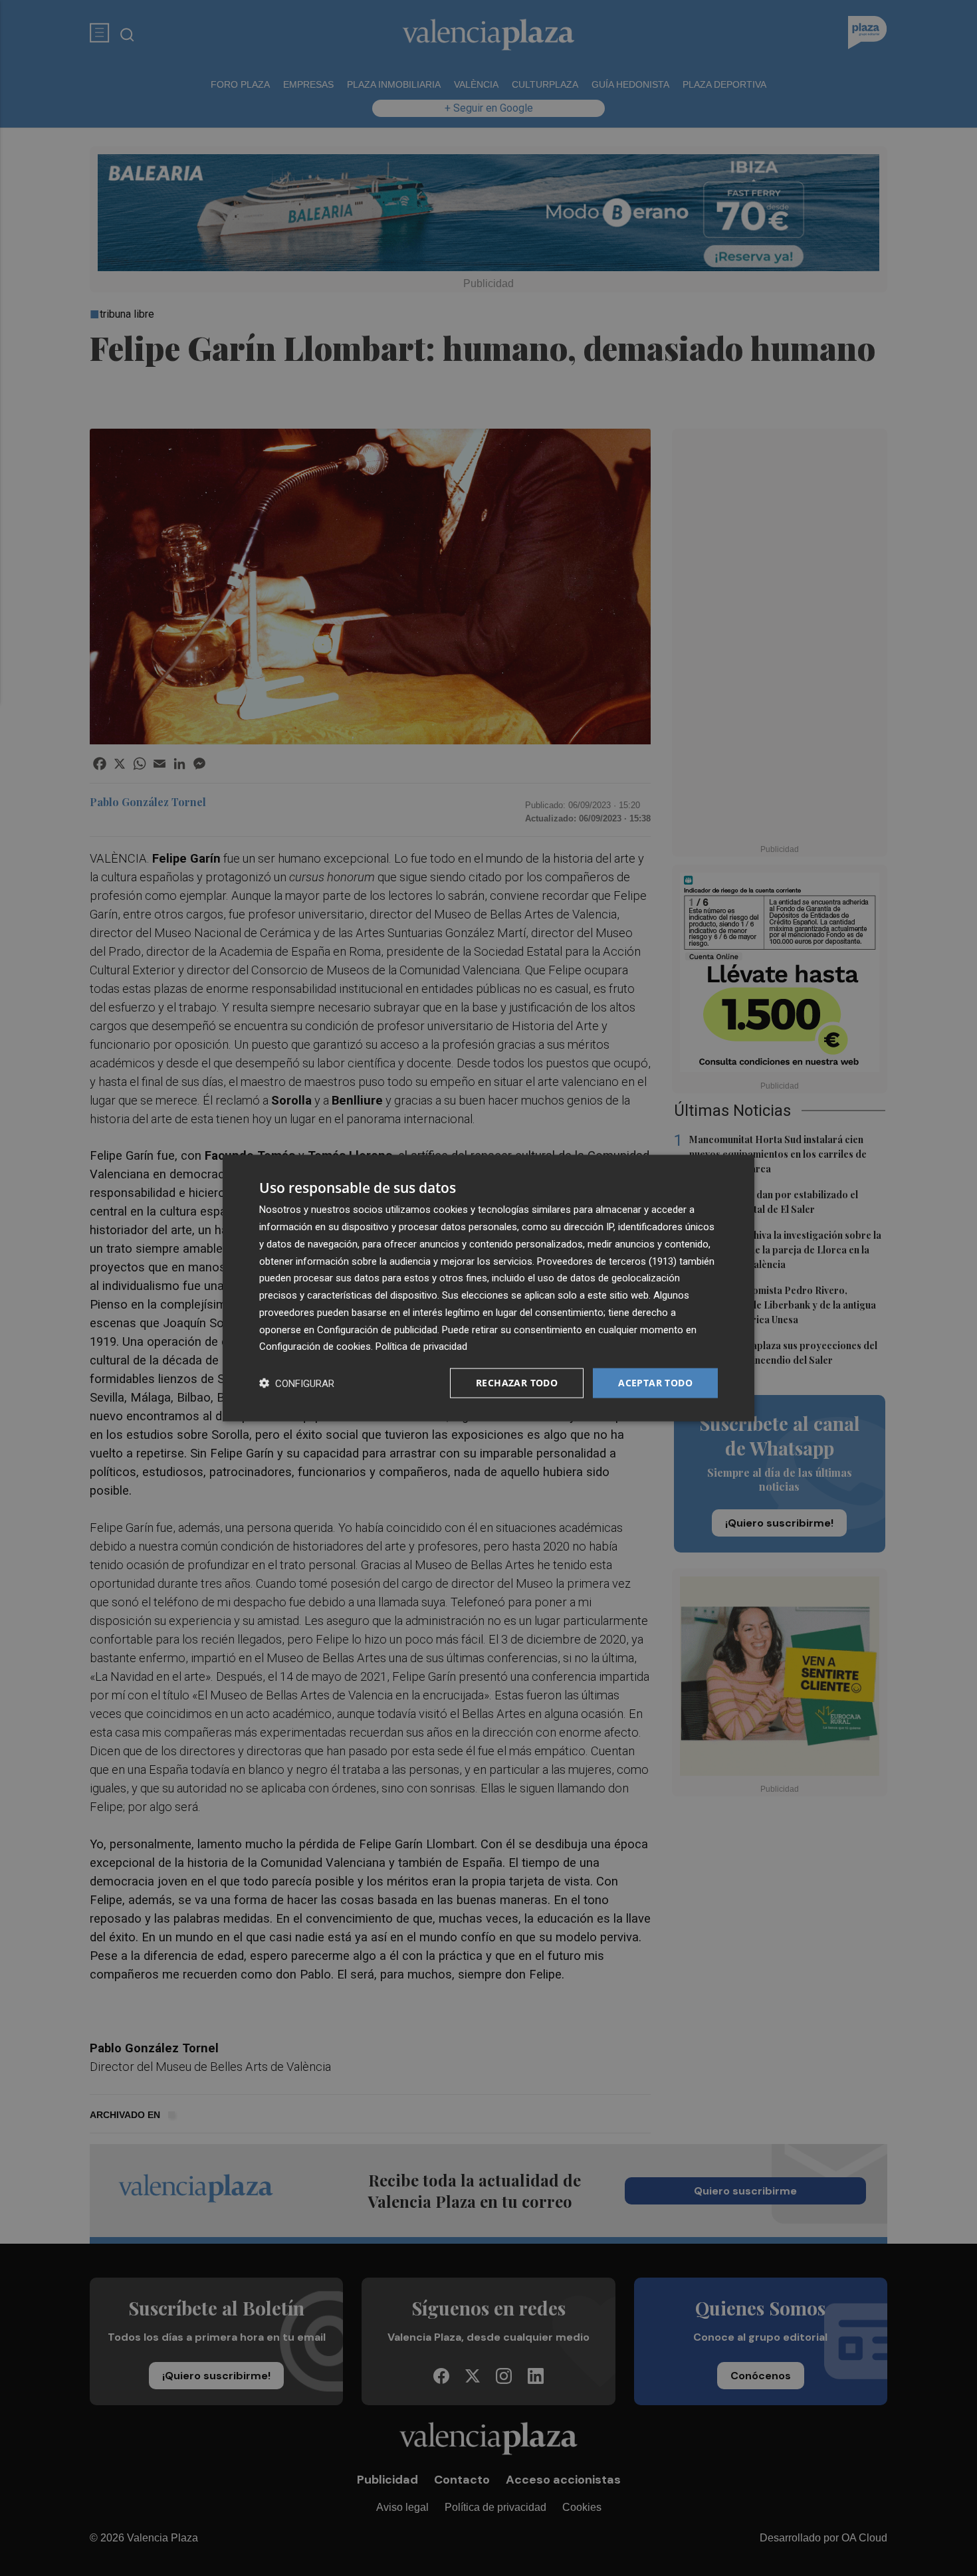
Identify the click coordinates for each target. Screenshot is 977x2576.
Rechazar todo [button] (517, 1383)
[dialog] (489, 1288)
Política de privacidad (421, 1346)
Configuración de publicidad (377, 1329)
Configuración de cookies (315, 1346)
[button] (297, 1383)
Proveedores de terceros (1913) (607, 1261)
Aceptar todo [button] (655, 1383)
